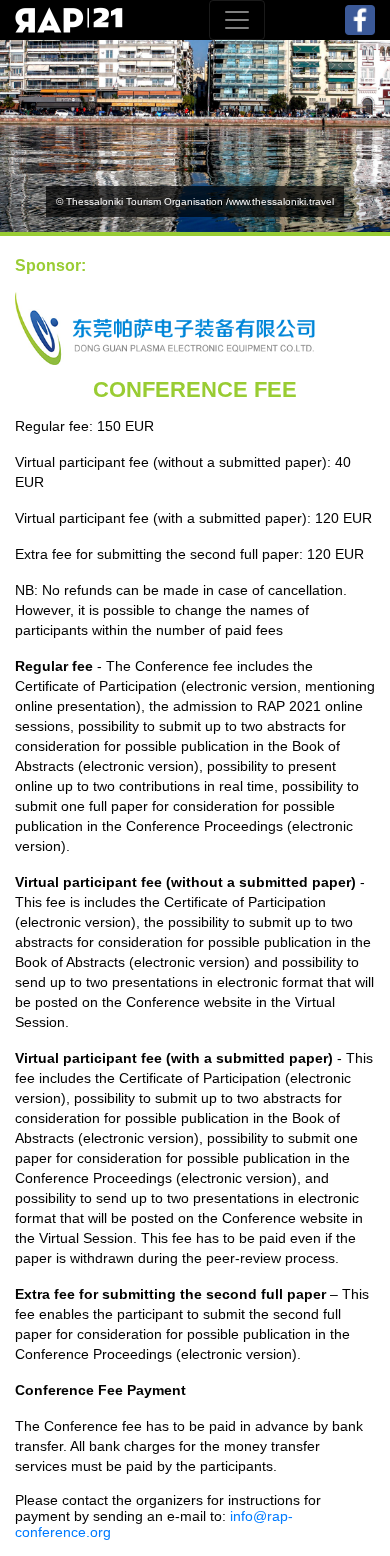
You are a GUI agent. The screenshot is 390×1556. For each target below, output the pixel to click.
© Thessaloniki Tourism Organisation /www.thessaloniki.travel (195, 201)
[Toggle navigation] (237, 20)
